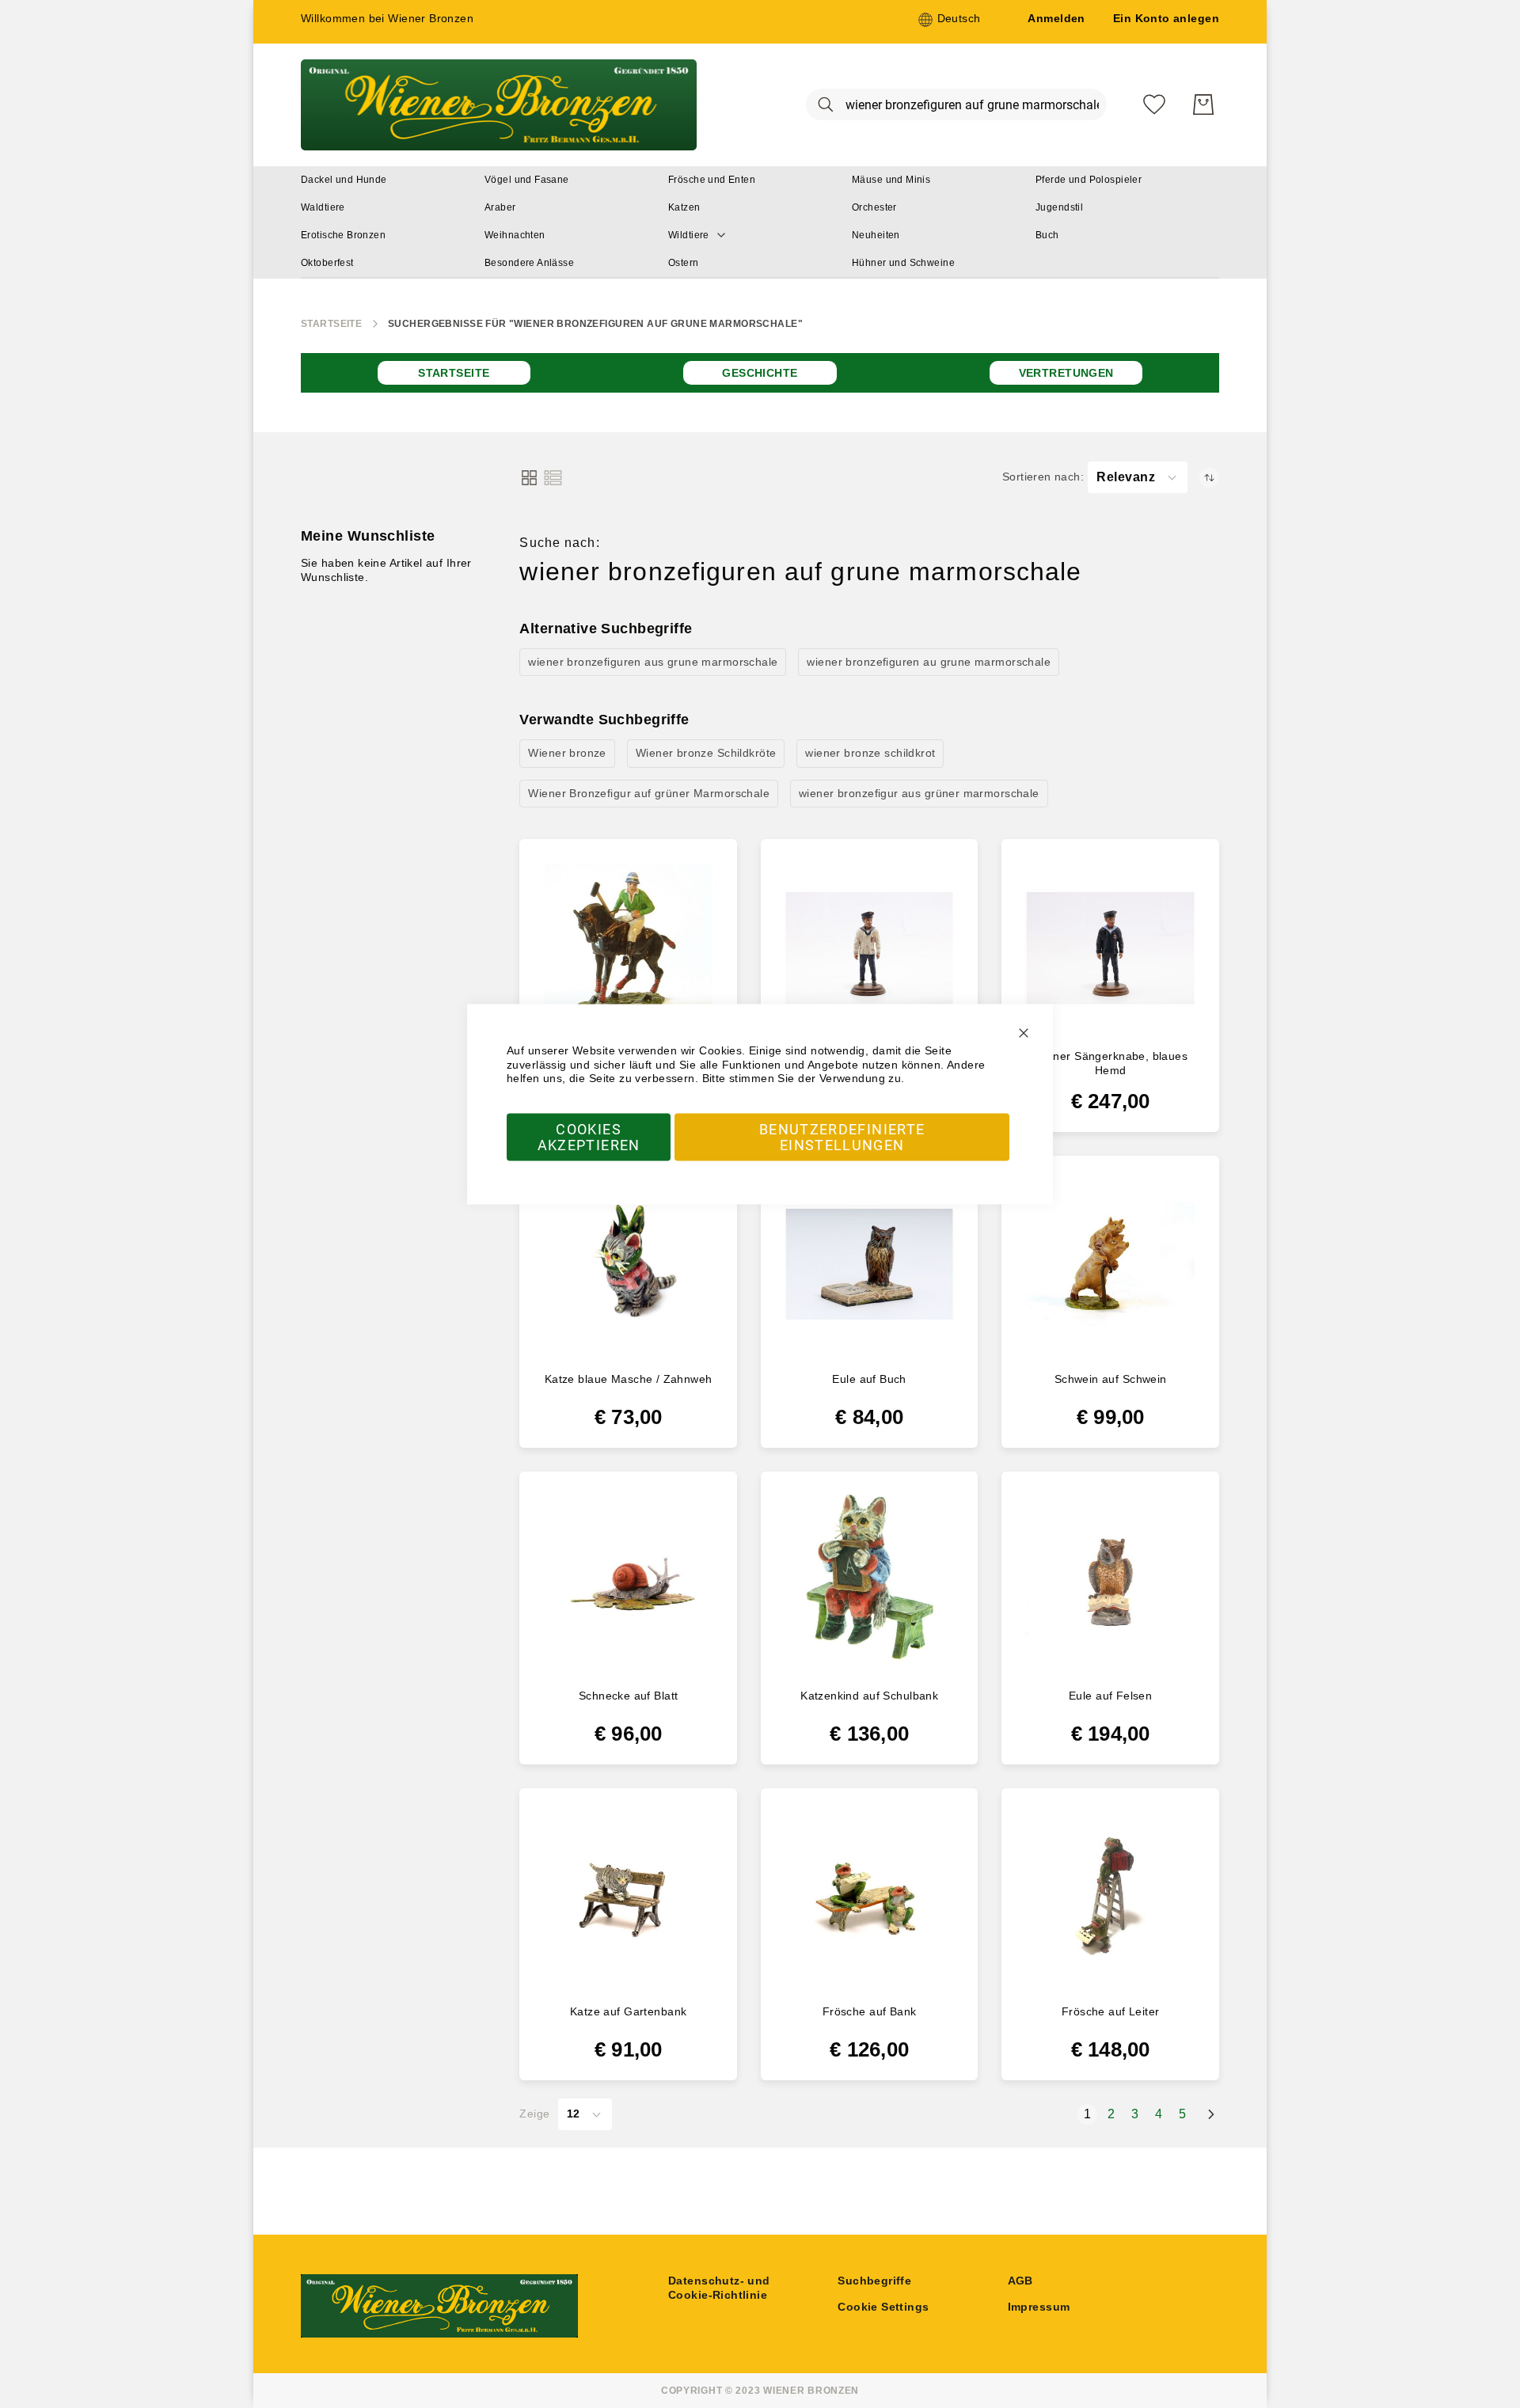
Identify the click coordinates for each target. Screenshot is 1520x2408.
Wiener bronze (567, 753)
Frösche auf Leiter (1111, 2011)
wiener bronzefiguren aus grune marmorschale (653, 662)
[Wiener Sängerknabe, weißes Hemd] (870, 948)
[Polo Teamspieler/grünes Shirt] (628, 948)
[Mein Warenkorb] (1203, 104)
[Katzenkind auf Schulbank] (870, 1580)
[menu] (760, 222)
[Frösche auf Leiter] (1110, 1897)
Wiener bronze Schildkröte (706, 753)
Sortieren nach (1041, 477)
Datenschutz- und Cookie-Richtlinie (719, 2288)
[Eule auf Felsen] (1110, 1580)
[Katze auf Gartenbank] (628, 1897)
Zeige (534, 2114)
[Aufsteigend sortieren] (1209, 478)
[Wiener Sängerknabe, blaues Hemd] (1110, 948)
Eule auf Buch (869, 1379)
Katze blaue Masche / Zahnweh (629, 1379)
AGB (1020, 2281)
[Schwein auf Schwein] (1110, 1265)
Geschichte (760, 373)
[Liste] (553, 478)
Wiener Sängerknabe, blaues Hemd (1110, 1063)
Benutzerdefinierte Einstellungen (842, 1136)
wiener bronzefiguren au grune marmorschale (929, 662)
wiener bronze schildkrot (870, 753)
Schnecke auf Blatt (629, 1696)
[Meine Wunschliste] (1154, 104)
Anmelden (1056, 18)
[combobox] (956, 104)
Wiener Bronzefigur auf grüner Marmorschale (649, 793)
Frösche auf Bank (870, 2011)
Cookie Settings (883, 2307)
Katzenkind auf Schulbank (869, 1696)
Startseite (331, 324)
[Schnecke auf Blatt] (628, 1580)
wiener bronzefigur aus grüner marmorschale (919, 793)
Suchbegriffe (874, 2281)
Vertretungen (1066, 373)
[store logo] (499, 105)
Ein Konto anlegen (1166, 18)
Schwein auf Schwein (1111, 1379)
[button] (949, 20)
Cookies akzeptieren (589, 1136)
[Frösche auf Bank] (870, 1897)
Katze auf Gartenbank (628, 2011)
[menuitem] (344, 180)
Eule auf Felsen (1110, 1696)
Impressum (1039, 2307)
